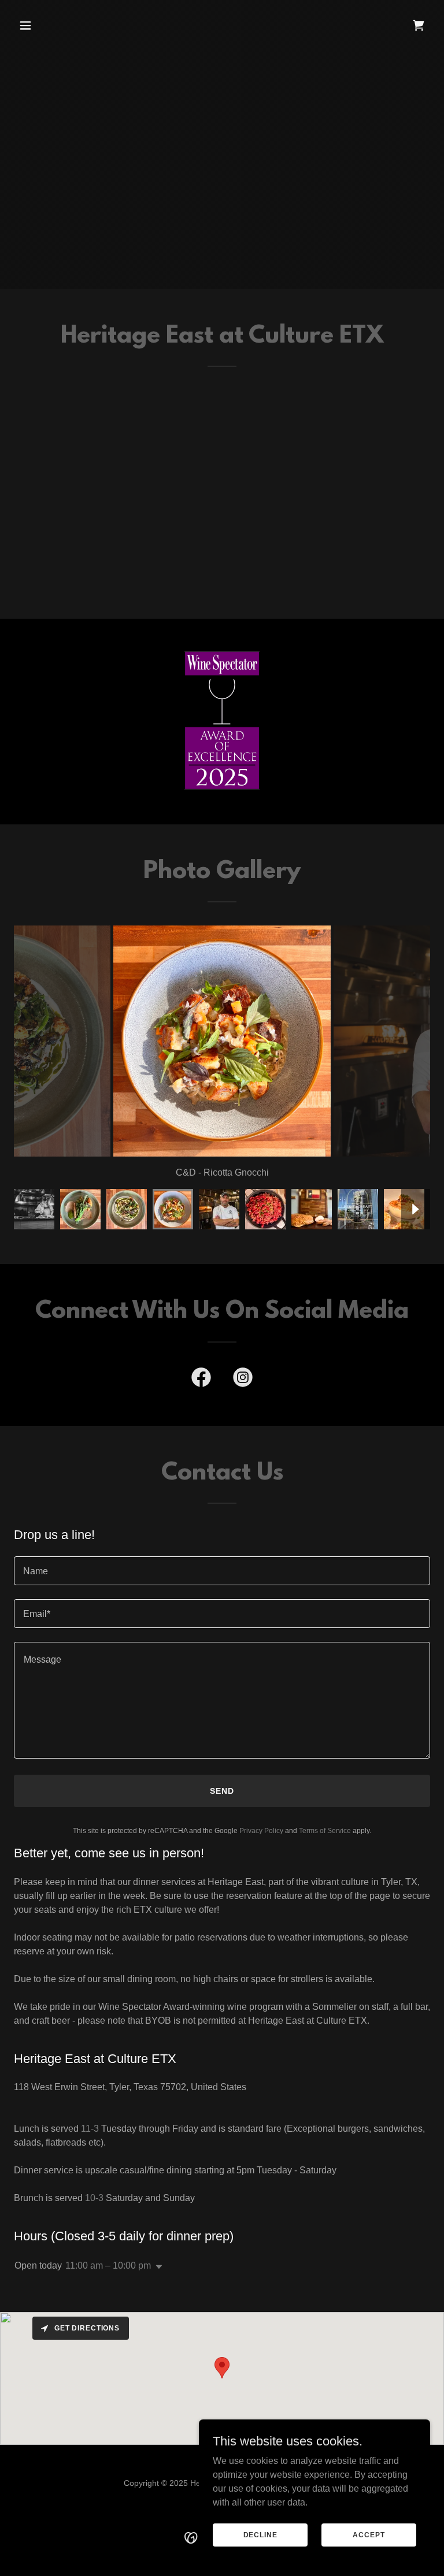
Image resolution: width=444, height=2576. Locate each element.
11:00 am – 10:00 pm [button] (108, 2265)
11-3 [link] (90, 2129)
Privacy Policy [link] (261, 1831)
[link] (419, 25)
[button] (62, 25)
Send (222, 1791)
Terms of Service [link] (325, 1831)
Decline (260, 2534)
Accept (369, 2534)
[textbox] (222, 1571)
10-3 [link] (94, 2198)
